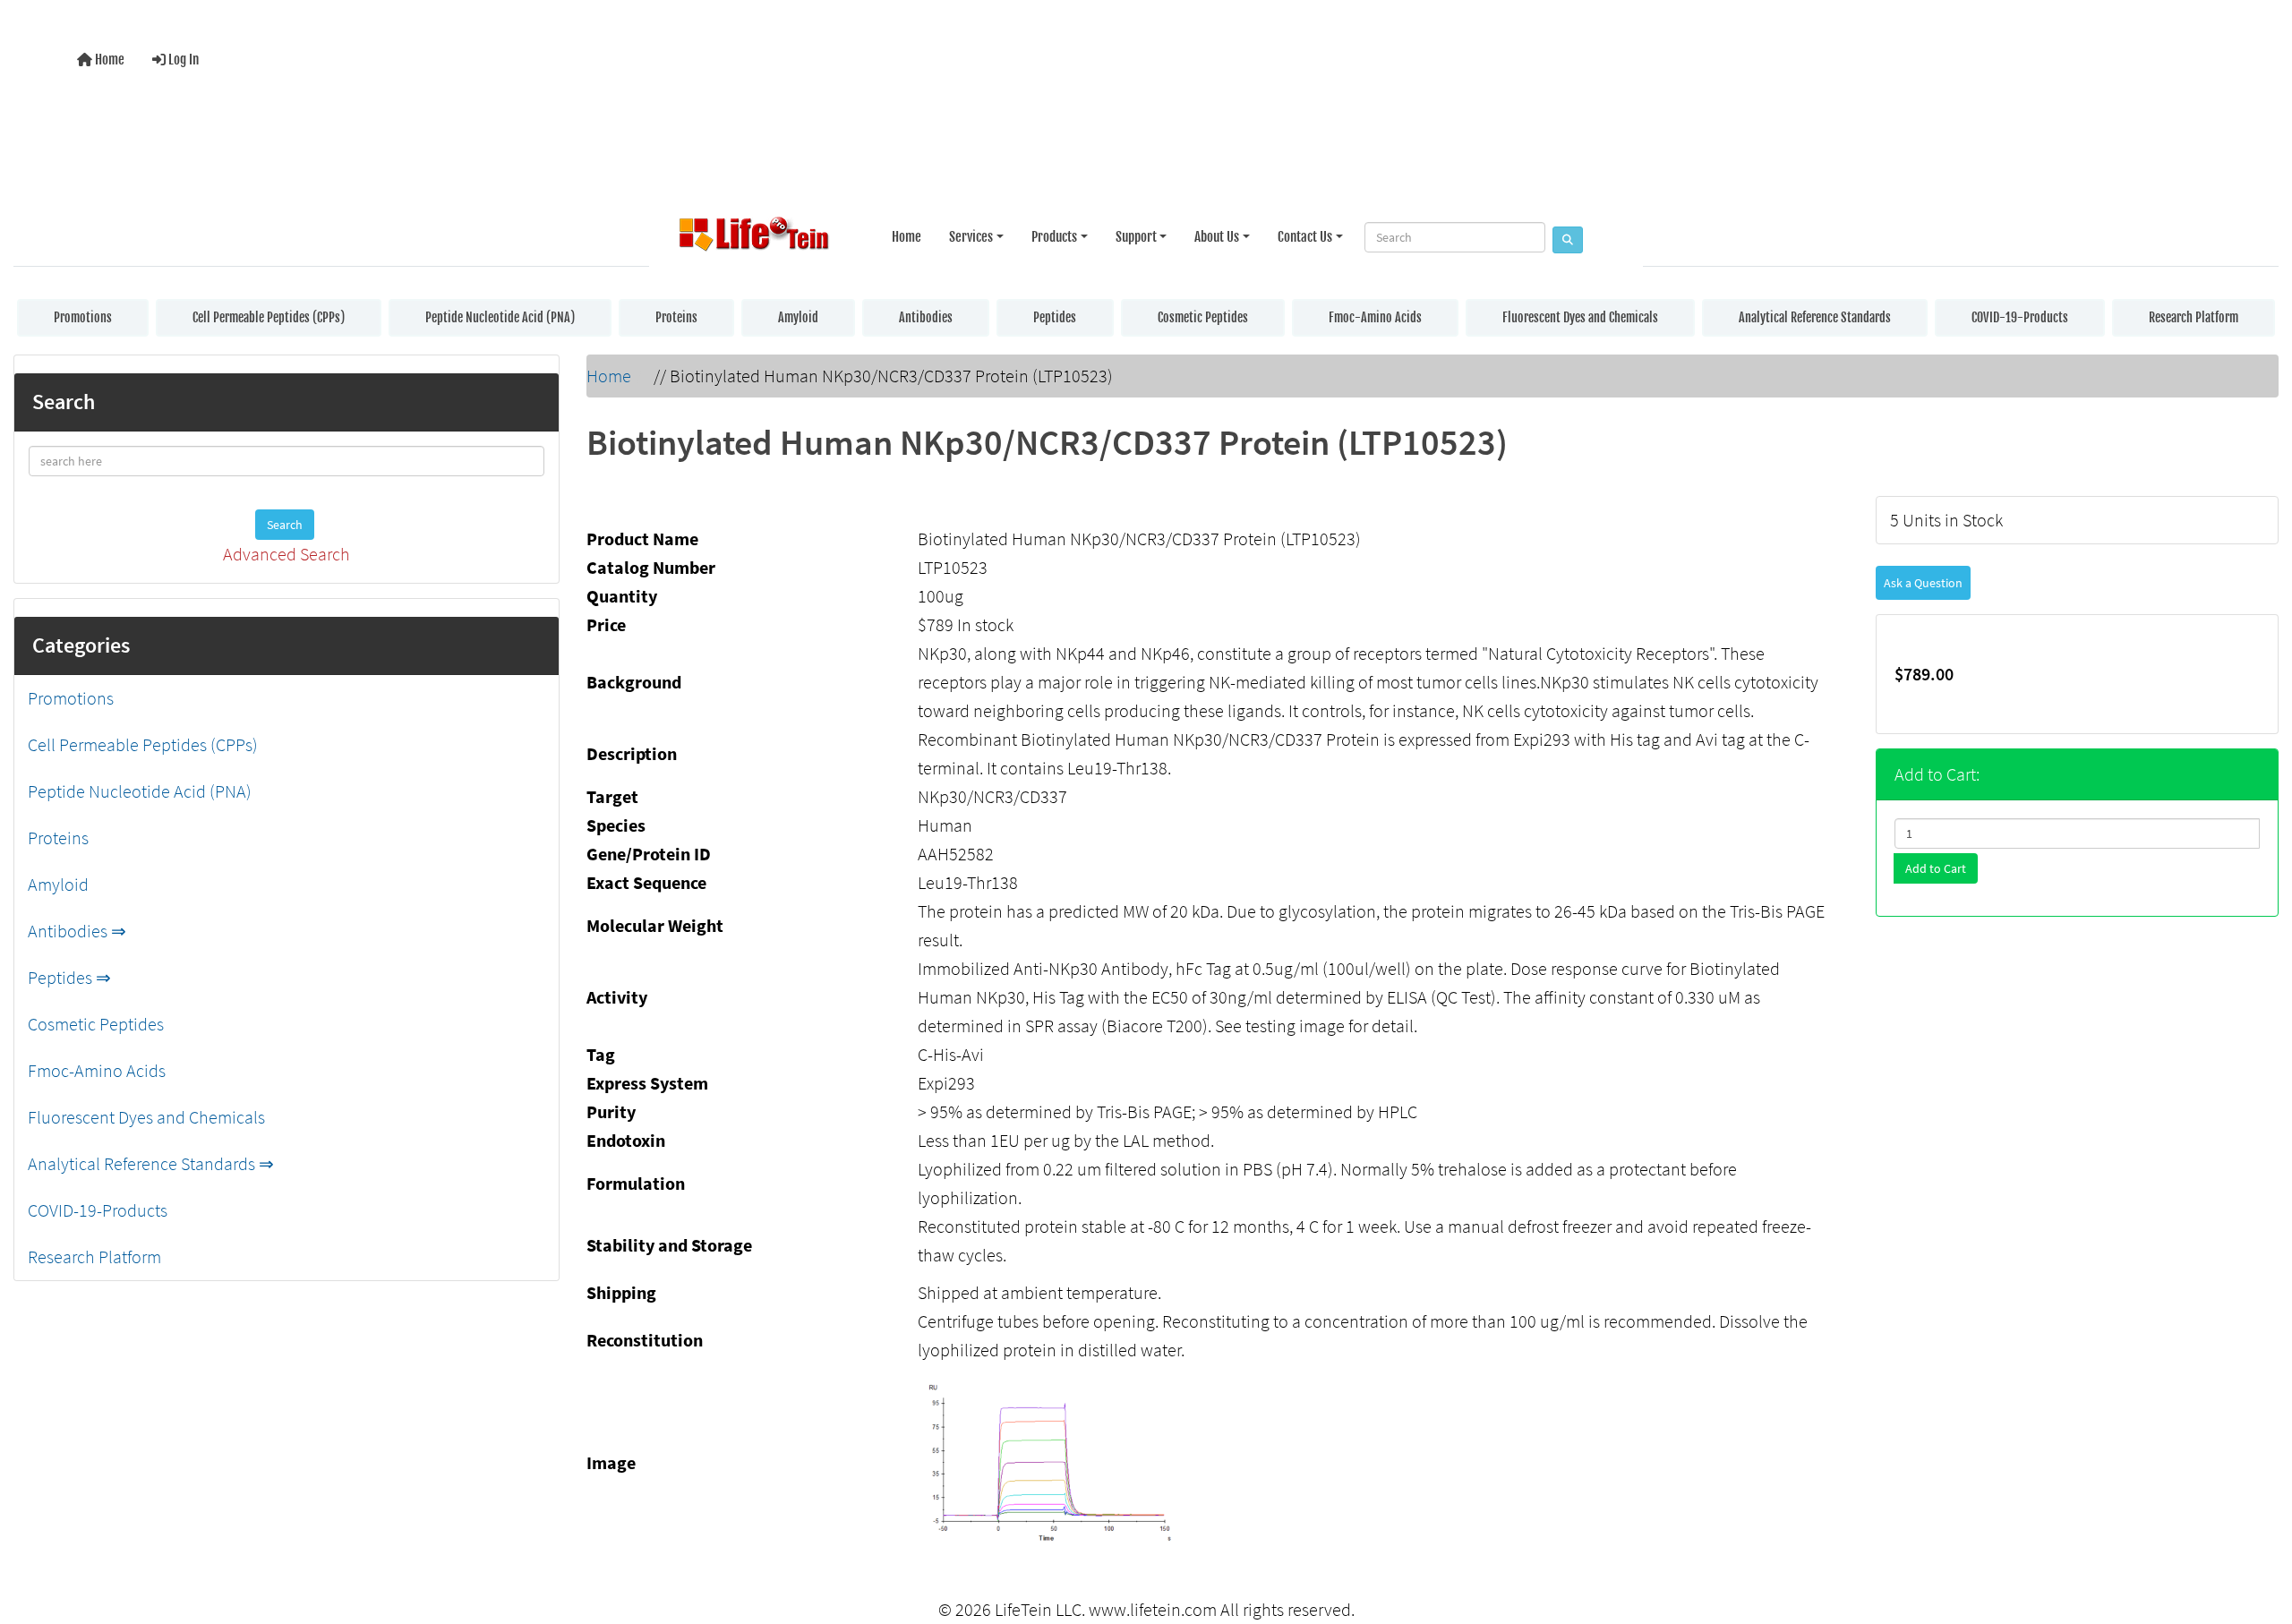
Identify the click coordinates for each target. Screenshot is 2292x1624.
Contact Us (1305, 237)
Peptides (1055, 317)
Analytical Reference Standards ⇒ (151, 1163)
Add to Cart (1936, 868)
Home (108, 60)
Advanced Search (286, 554)
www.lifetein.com (1153, 1609)
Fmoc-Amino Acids (1375, 317)
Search (285, 525)
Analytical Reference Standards (1815, 317)
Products (1054, 237)
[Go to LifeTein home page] (754, 237)
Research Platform (2194, 317)
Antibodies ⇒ (77, 931)
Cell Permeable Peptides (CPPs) (269, 317)
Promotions (83, 317)
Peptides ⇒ (69, 977)
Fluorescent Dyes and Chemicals (1580, 317)
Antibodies (926, 317)
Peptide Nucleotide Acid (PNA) (500, 317)
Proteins (676, 317)
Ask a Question (1923, 583)
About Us (1217, 237)
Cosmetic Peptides (1203, 317)
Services (971, 237)
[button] (2260, 1537)
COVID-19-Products (2020, 317)
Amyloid (798, 317)
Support (1136, 237)
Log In (182, 60)
